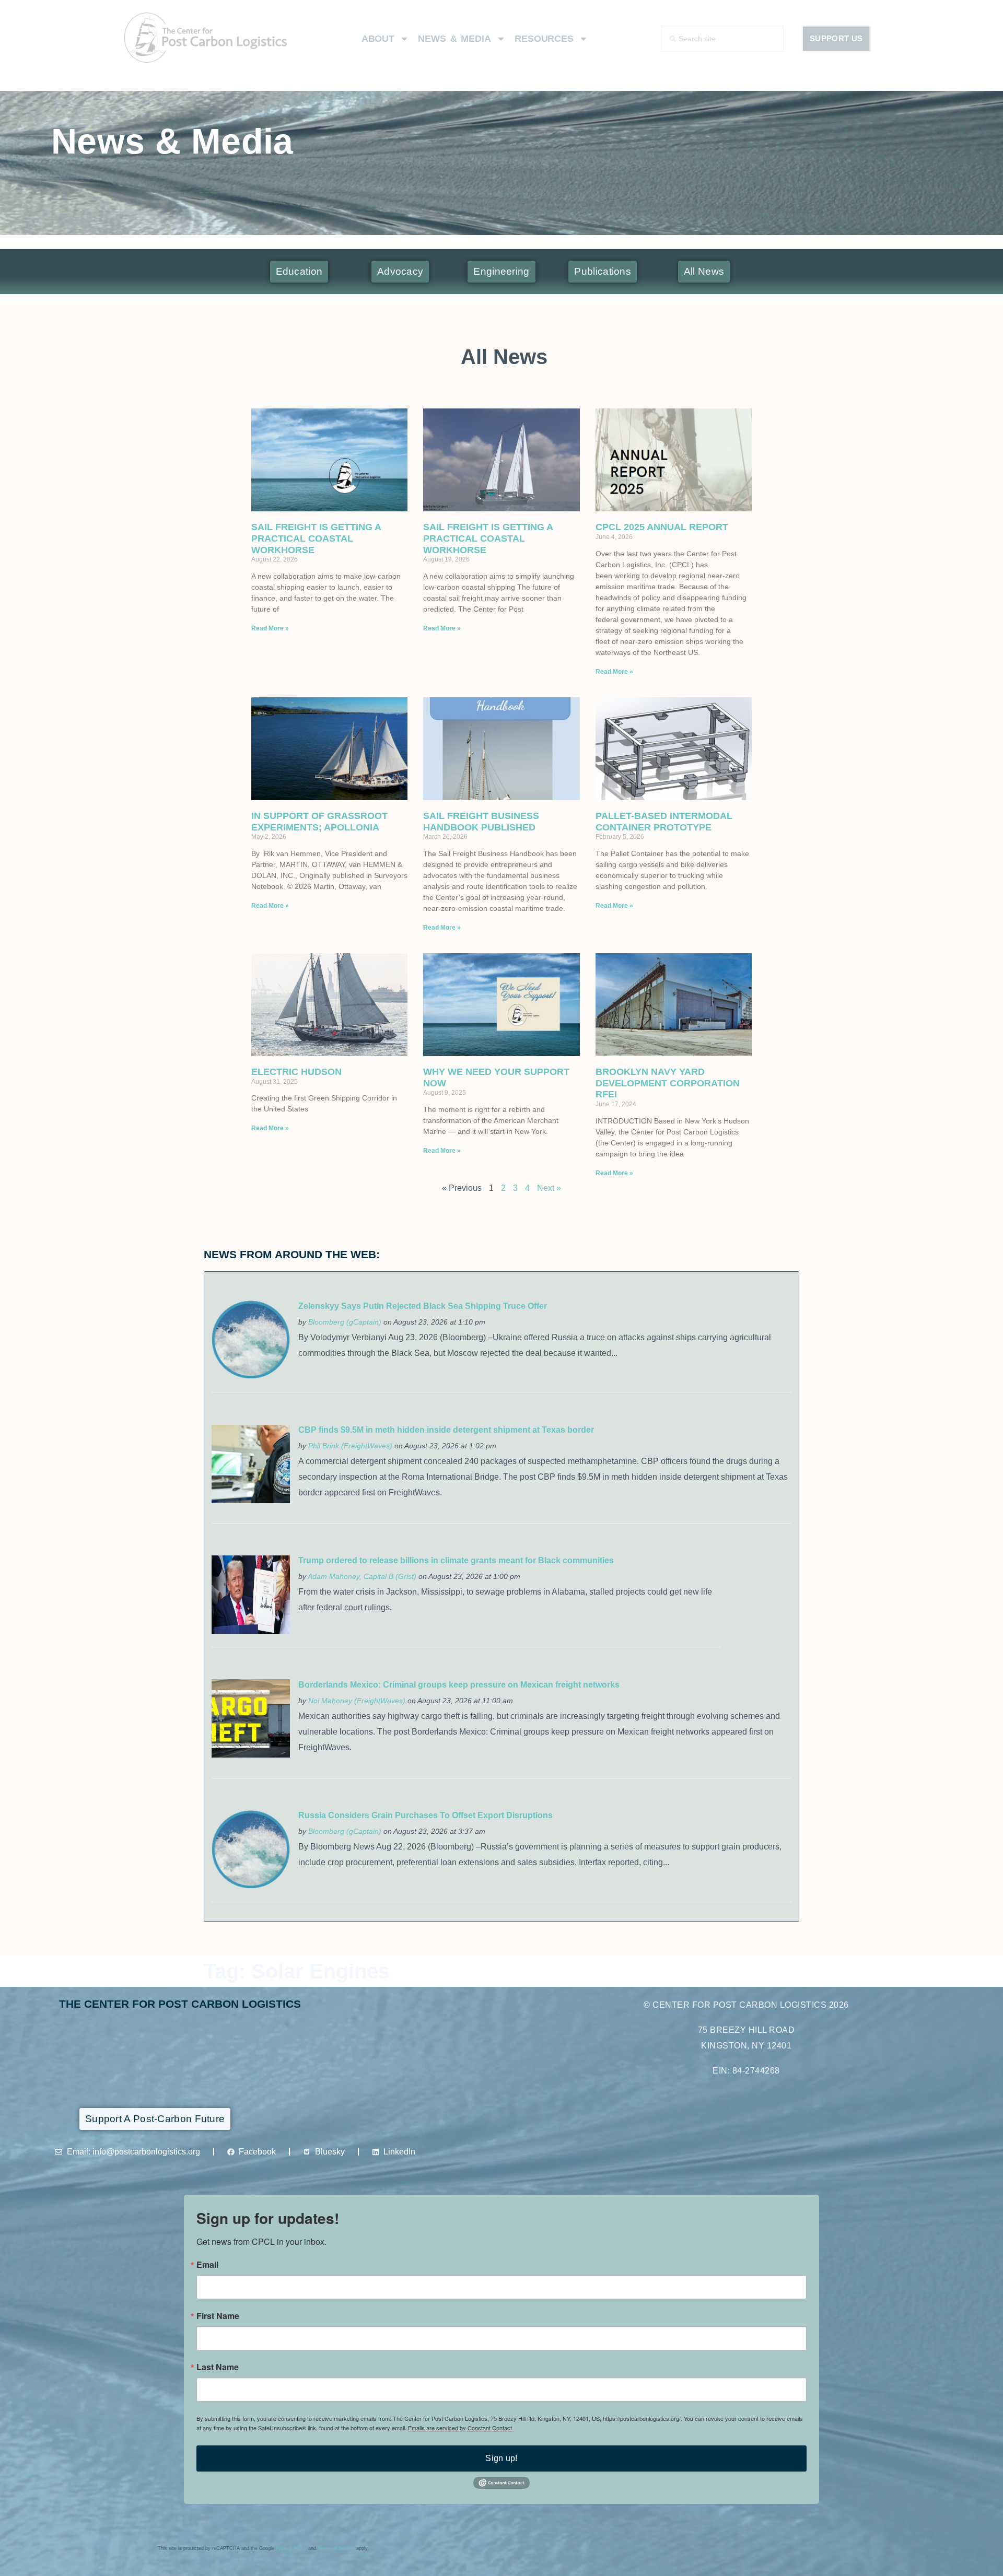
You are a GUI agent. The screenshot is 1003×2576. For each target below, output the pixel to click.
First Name (218, 2316)
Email (207, 2265)
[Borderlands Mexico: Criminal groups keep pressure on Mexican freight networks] (251, 1755)
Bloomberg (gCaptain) (345, 1322)
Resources (544, 39)
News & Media (454, 39)
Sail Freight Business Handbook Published (481, 822)
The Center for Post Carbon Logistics (180, 2004)
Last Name (218, 2367)
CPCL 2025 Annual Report (662, 527)
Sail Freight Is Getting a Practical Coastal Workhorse (316, 538)
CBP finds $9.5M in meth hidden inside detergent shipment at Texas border (446, 1430)
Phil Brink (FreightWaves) (350, 1446)
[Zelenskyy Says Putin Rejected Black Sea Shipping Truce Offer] (251, 1376)
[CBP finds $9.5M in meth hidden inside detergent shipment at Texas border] (251, 1500)
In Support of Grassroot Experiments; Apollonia (319, 822)
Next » (549, 1188)
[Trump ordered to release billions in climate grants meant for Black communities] (251, 1631)
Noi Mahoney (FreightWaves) (357, 1701)
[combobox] (723, 39)
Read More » (270, 628)
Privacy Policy (291, 2548)
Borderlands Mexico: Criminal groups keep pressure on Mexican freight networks (459, 1685)
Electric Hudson (296, 1072)
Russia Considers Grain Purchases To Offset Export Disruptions (425, 1815)
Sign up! (501, 2458)
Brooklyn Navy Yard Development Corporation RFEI (668, 1083)
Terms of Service (336, 2548)
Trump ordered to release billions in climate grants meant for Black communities (456, 1560)
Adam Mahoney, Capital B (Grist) (362, 1576)
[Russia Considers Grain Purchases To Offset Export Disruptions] (251, 1886)
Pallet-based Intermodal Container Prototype (664, 822)
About (378, 39)
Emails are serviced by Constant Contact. (461, 2428)
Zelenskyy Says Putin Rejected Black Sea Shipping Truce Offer (423, 1306)
